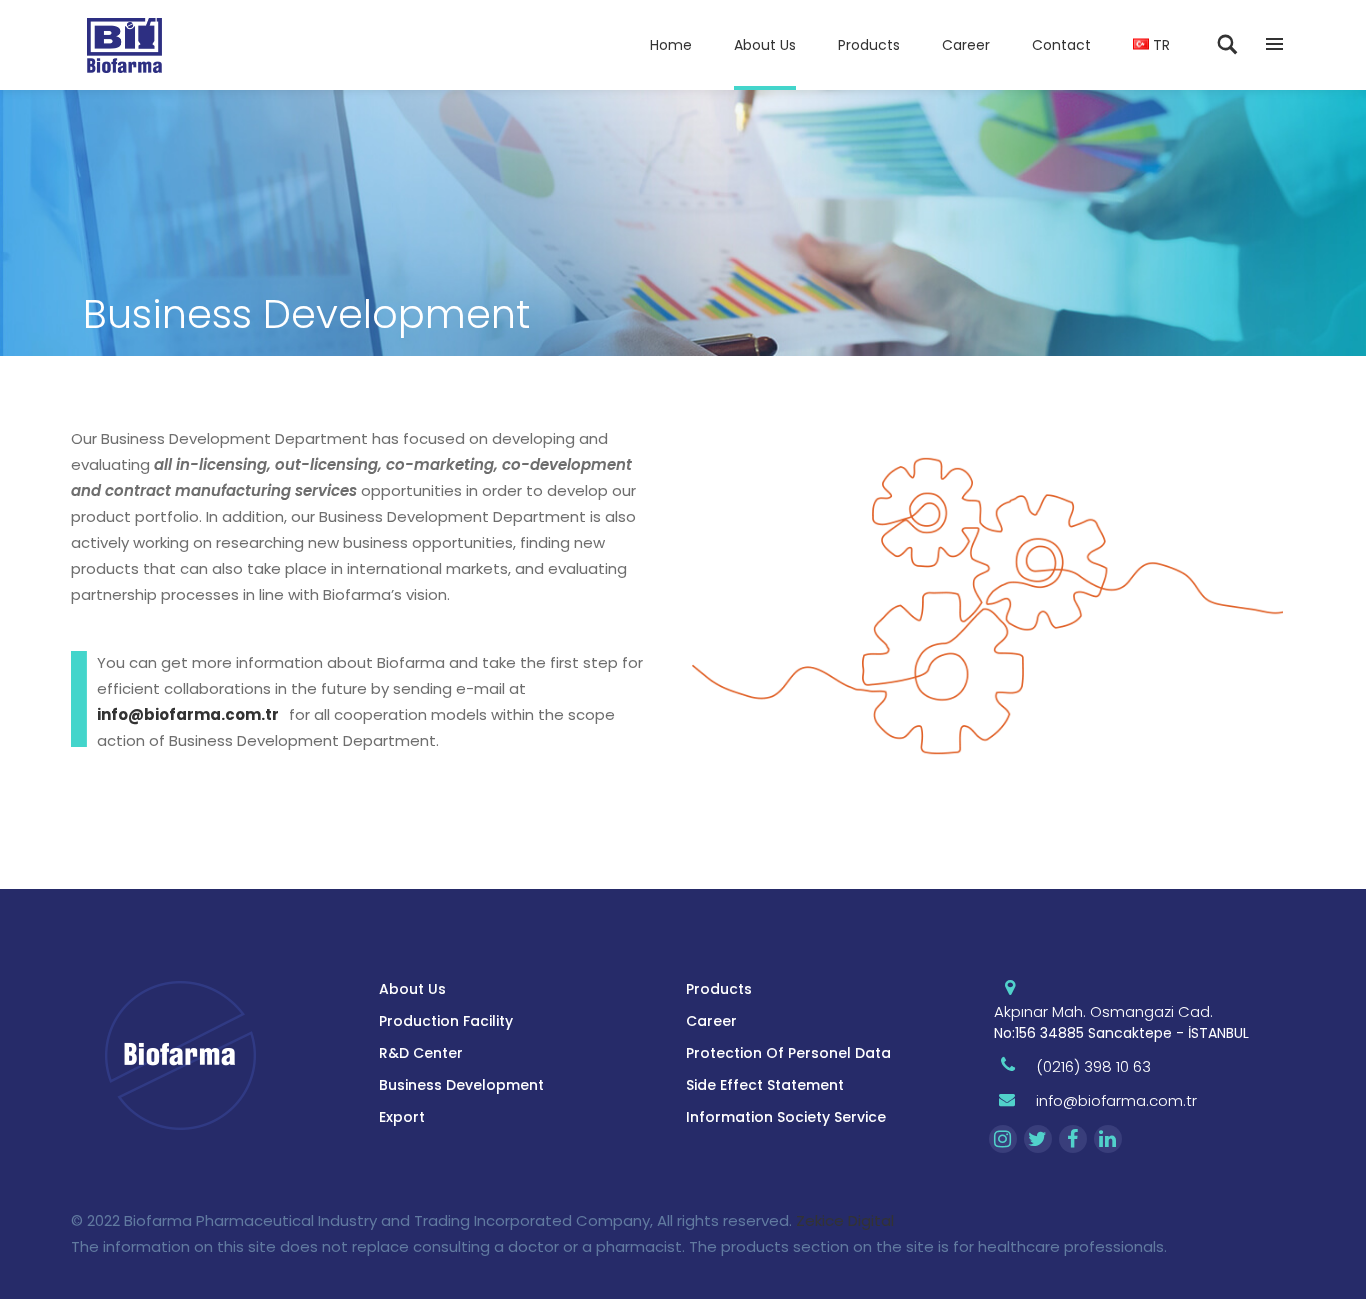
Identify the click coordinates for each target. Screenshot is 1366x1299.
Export (402, 1117)
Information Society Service (786, 1117)
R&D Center (421, 1053)
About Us (412, 989)
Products (719, 989)
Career (711, 1021)
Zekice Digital (845, 1220)
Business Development (461, 1085)
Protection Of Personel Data (788, 1053)
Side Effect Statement (765, 1085)
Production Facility (446, 1021)
